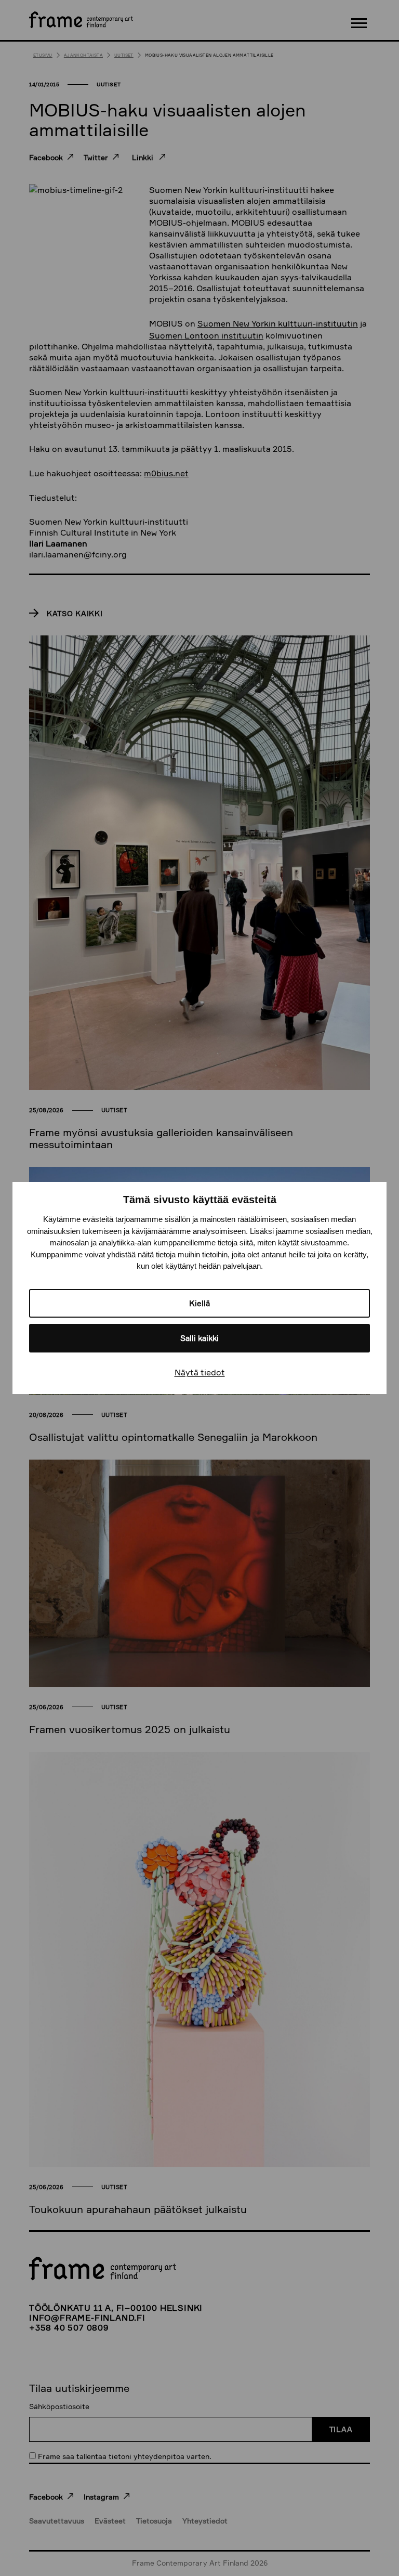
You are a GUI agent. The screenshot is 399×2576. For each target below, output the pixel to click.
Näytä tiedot (200, 1372)
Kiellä (199, 1303)
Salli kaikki (199, 1338)
